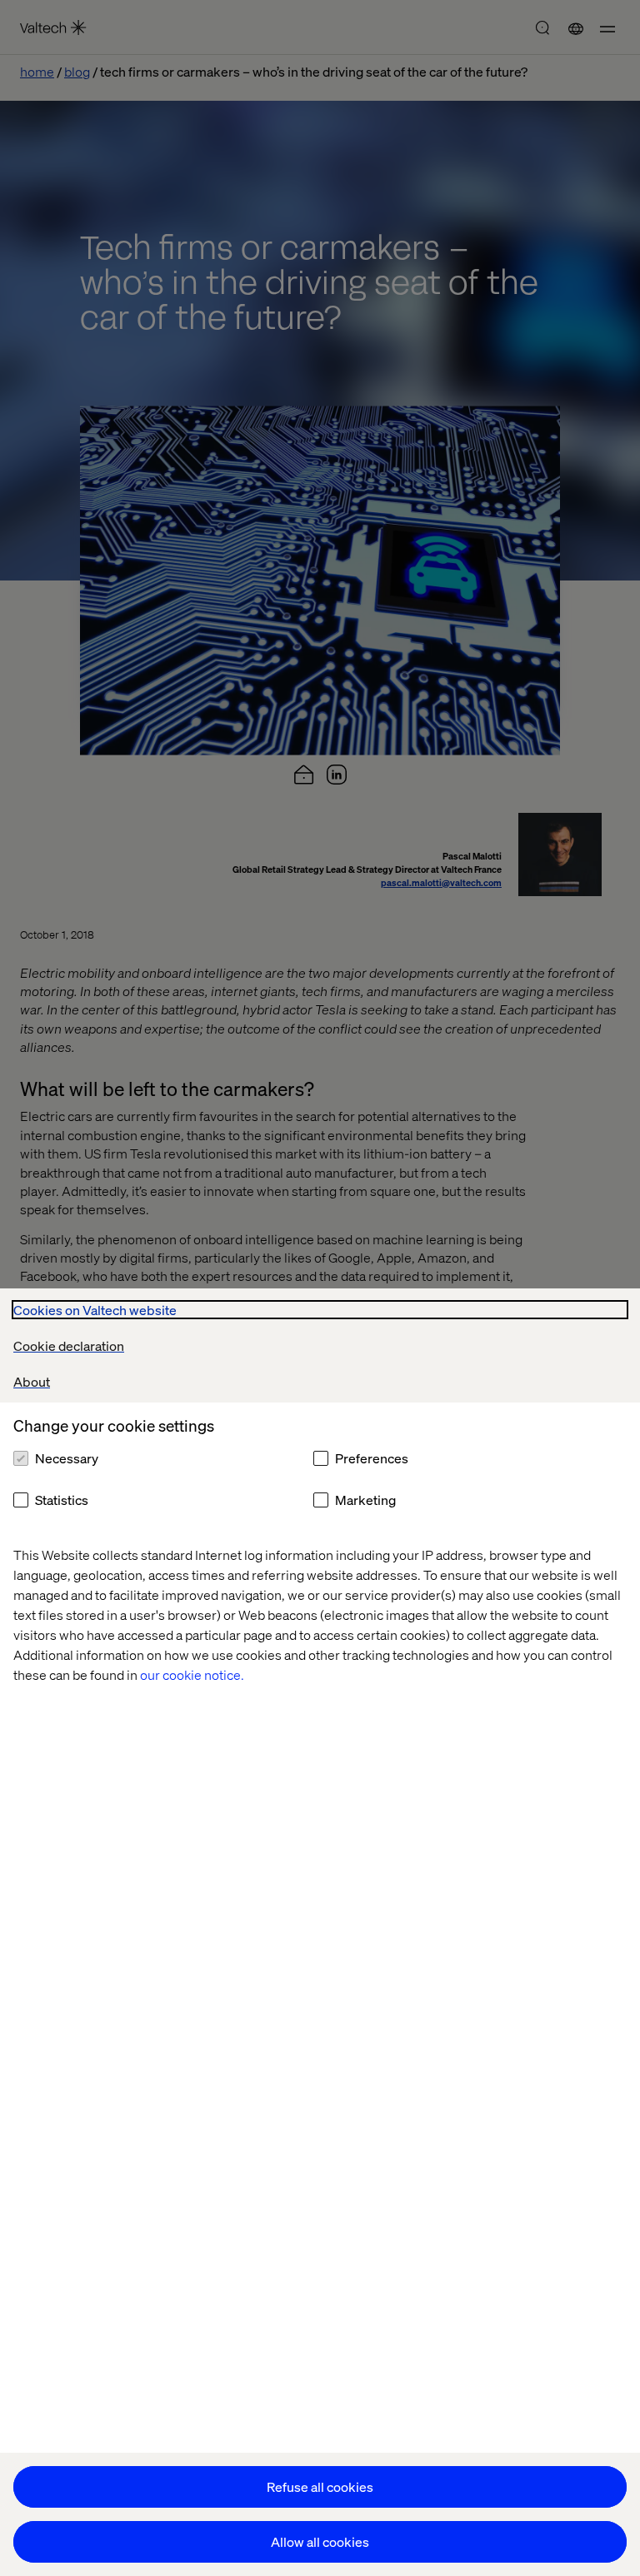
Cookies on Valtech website (95, 1310)
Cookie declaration (69, 1345)
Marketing (365, 1500)
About (32, 1381)
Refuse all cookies (320, 2486)
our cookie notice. (192, 1674)
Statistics (62, 1500)
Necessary (67, 1458)
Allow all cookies (320, 2541)
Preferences (372, 1458)
